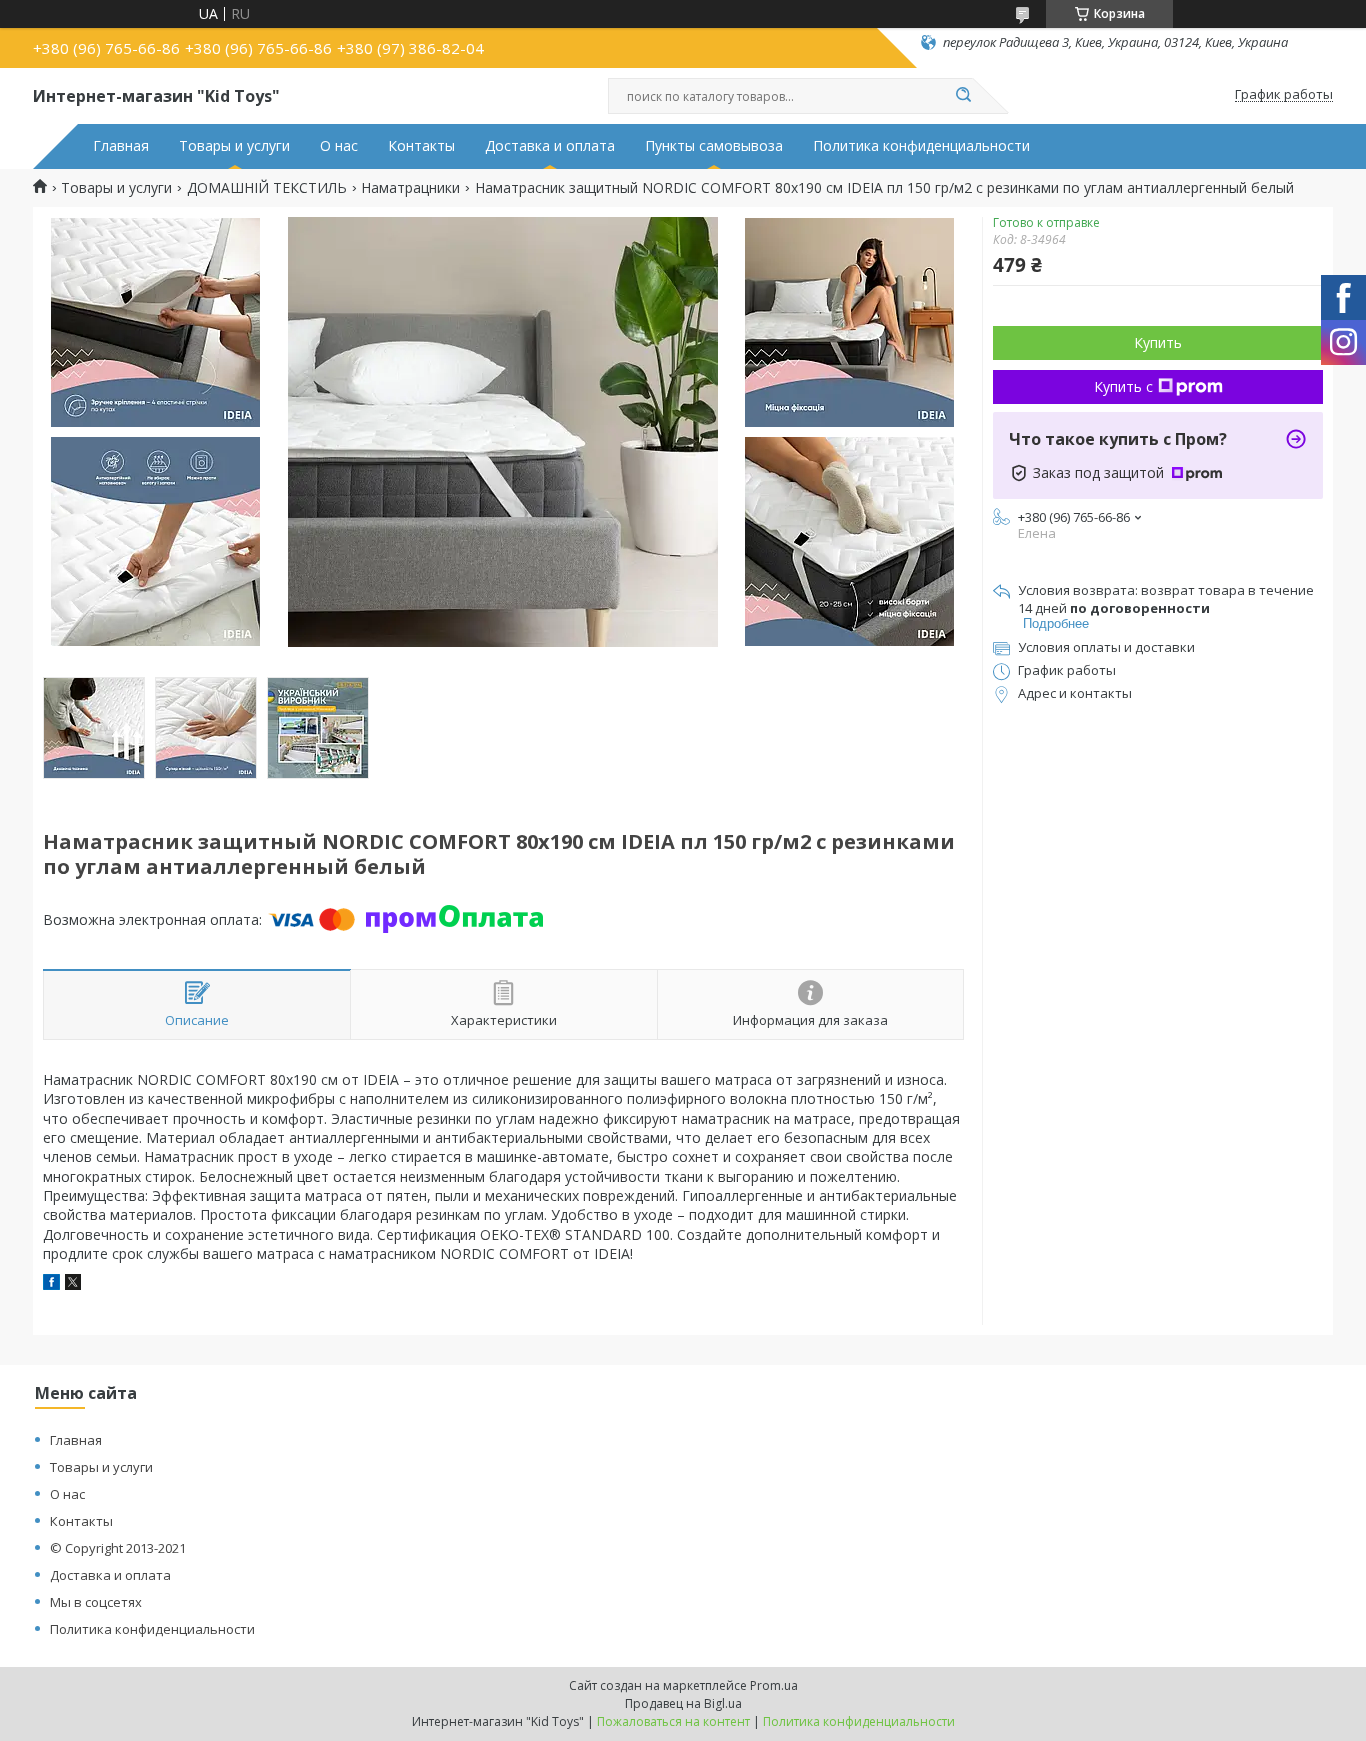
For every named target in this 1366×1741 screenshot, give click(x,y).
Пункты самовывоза (714, 146)
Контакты (421, 146)
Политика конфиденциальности (921, 146)
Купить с (1123, 386)
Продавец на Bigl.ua (683, 1703)
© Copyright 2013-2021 (118, 1548)
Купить (1158, 342)
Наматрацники (410, 188)
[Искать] (963, 96)
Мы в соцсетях (96, 1602)
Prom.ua (774, 1685)
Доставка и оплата (550, 146)
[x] (73, 1284)
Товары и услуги (234, 146)
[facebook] (51, 1284)
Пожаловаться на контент (673, 1721)
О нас (339, 146)
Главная (121, 146)
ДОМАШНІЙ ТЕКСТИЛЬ (267, 188)
